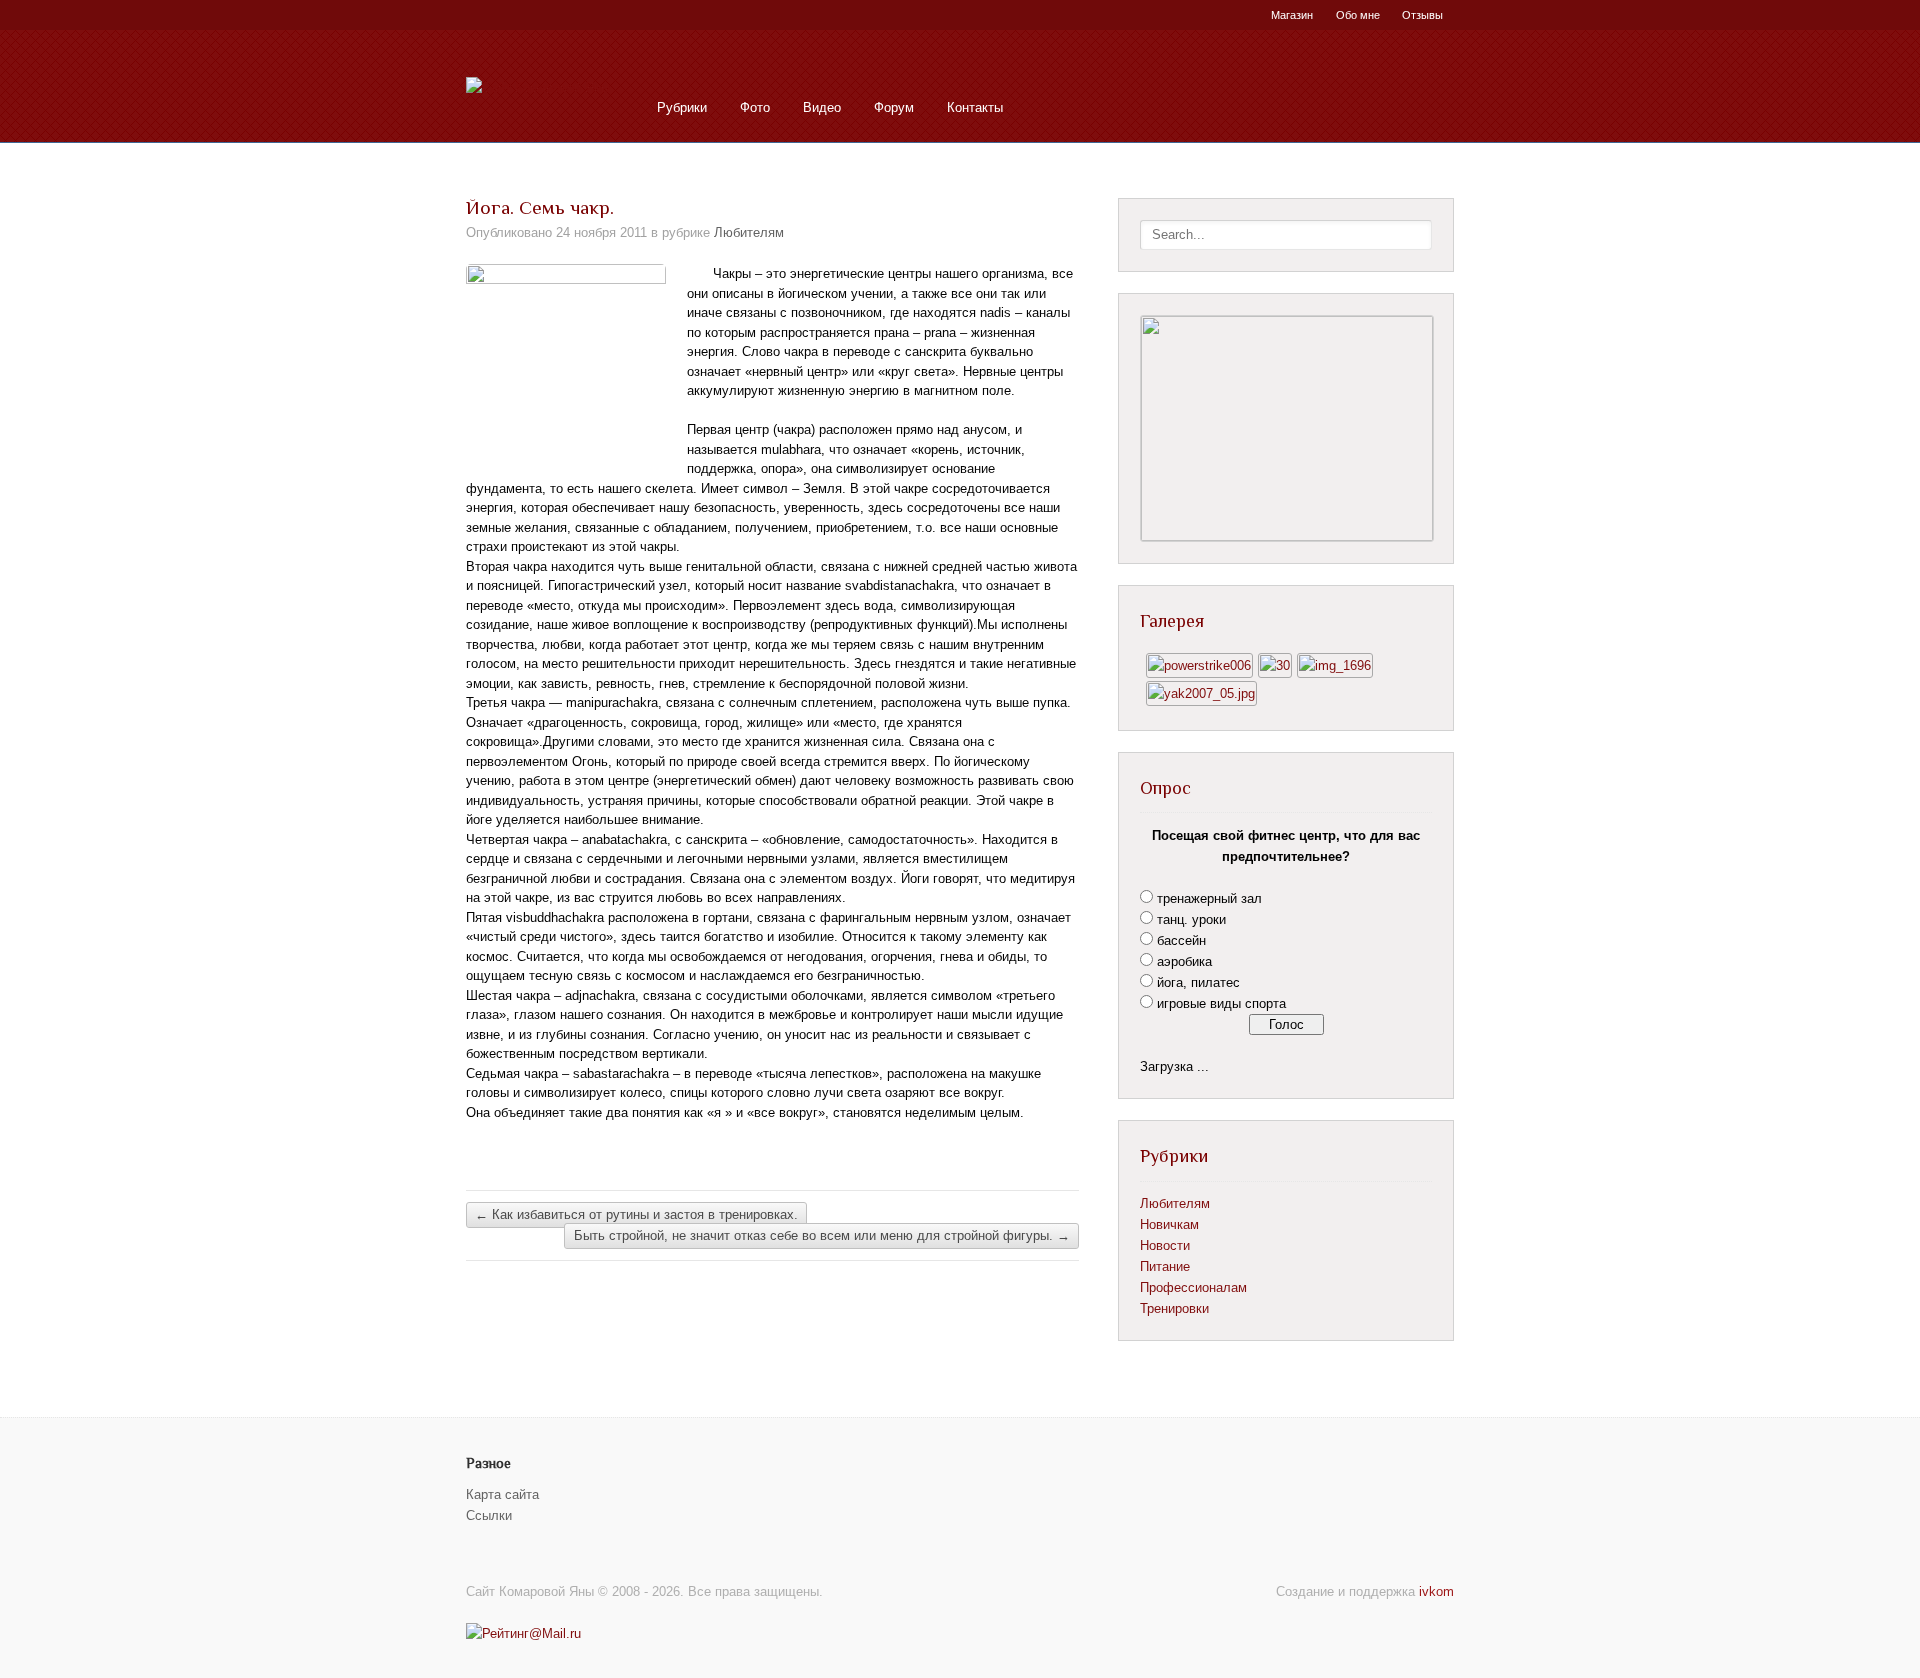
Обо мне (1358, 15)
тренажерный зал (1209, 898)
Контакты (975, 107)
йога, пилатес (1198, 982)
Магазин (1292, 15)
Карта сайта (502, 1494)
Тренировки (1174, 1308)
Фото (755, 107)
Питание (1165, 1266)
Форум (894, 107)
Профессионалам (1193, 1287)
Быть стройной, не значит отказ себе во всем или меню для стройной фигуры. (822, 1236)
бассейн (1181, 940)
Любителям (749, 232)
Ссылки (489, 1515)
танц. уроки (1191, 919)
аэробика (1184, 961)
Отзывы (1422, 15)
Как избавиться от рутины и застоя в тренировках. (636, 1214)
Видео (822, 107)
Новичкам (1169, 1224)
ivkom (1436, 1591)
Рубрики (682, 107)
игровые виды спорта (1221, 1003)
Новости (1165, 1245)
